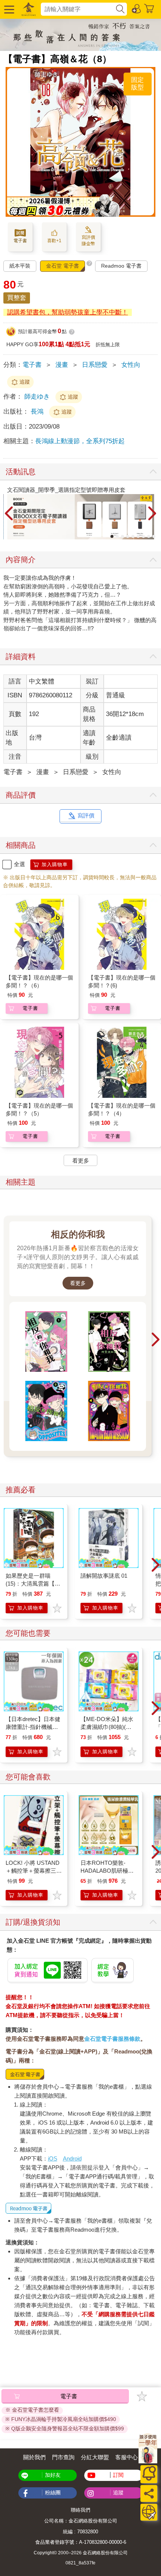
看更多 (78, 1283)
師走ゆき (37, 397)
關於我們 (34, 2457)
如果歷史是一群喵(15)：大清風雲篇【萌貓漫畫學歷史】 (33, 1584)
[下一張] (152, 514)
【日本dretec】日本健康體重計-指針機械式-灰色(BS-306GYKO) (33, 1727)
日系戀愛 (95, 365)
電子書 (32, 365)
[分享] (149, 2493)
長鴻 (38, 412)
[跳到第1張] (112, 536)
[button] (8, 9)
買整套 (17, 298)
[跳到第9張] (154, 536)
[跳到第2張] (117, 536)
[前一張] (9, 514)
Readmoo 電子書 (121, 266)
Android (72, 2158)
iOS (53, 2158)
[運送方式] (149, 2512)
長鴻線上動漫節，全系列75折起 (80, 441)
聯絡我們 (80, 2510)
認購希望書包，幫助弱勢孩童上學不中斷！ (68, 312)
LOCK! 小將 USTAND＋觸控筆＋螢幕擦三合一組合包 (34, 1871)
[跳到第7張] (143, 536)
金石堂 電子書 (63, 266)
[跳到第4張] (128, 536)
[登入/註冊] (137, 8)
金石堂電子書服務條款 (112, 2039)
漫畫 (62, 365)
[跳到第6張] (138, 536)
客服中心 (127, 2457)
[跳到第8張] (149, 536)
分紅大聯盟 (95, 2457)
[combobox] (78, 9)
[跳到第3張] (122, 536)
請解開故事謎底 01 (104, 1576)
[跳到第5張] (133, 536)
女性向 (131, 365)
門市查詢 (63, 2457)
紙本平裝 (20, 266)
